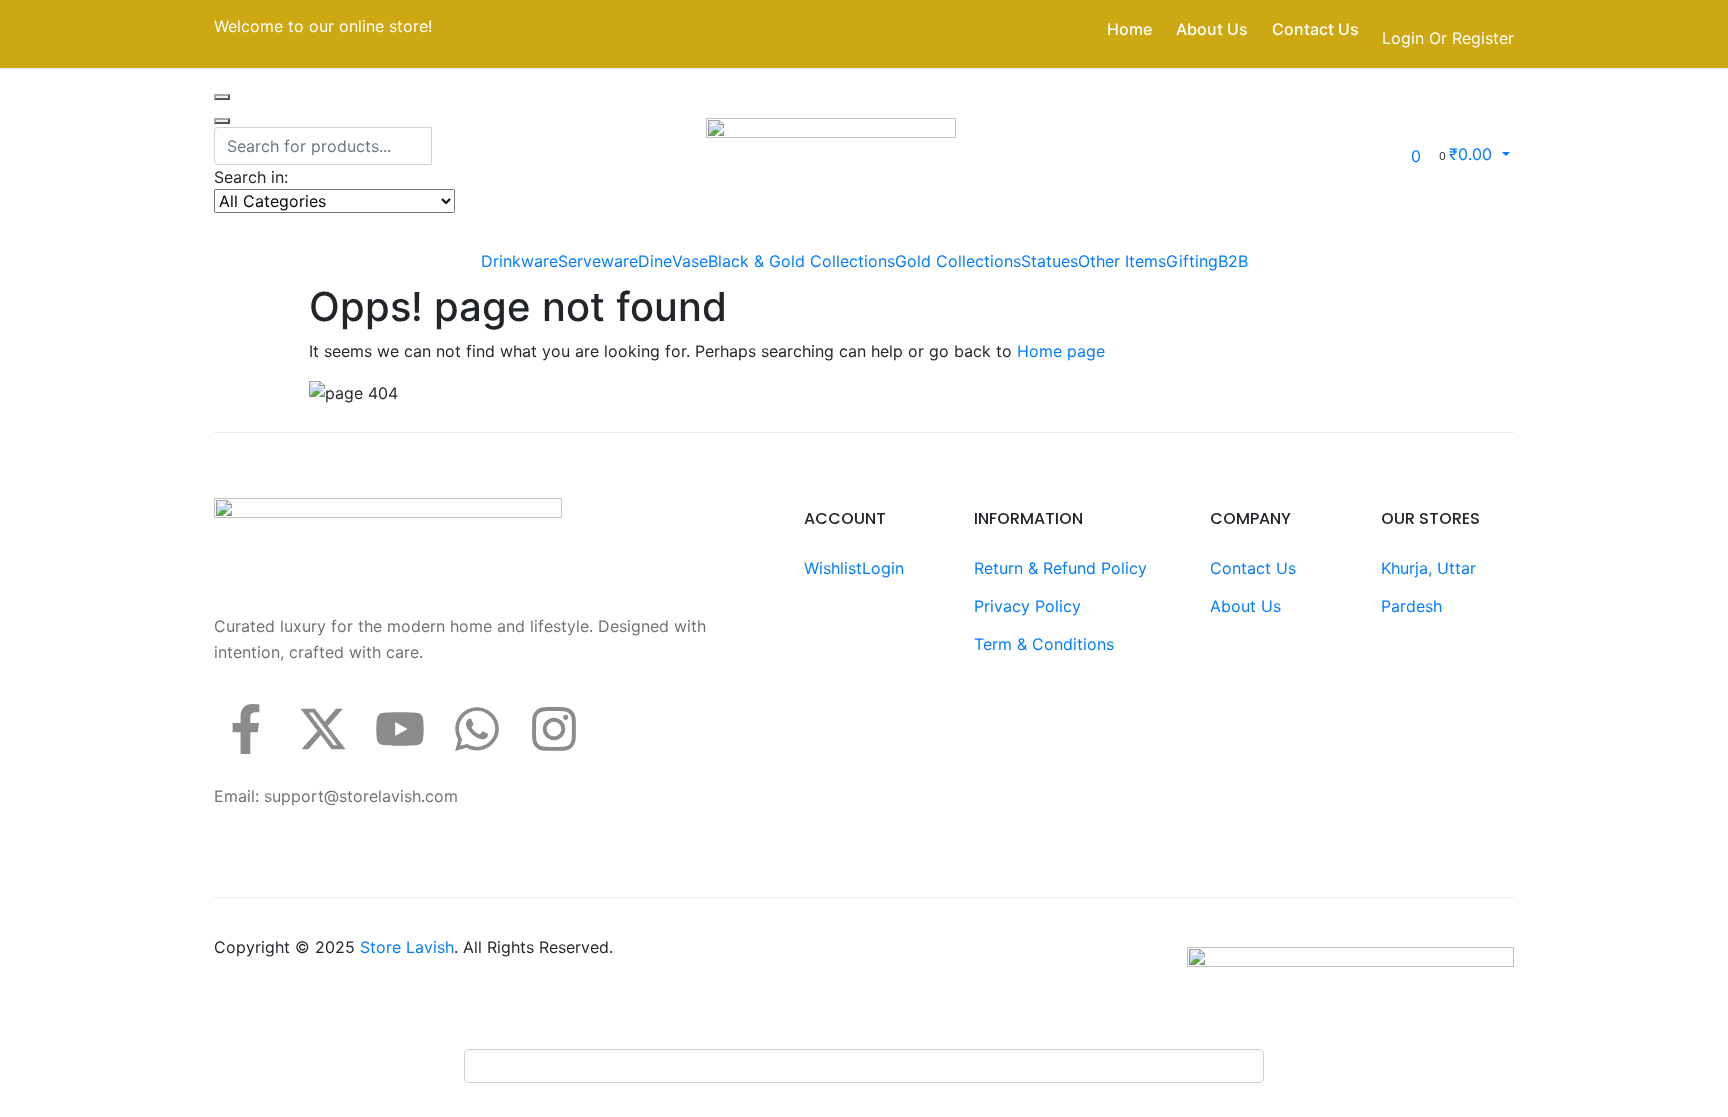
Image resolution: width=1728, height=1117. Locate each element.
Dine (655, 261)
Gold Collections (958, 261)
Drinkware (519, 261)
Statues (1049, 261)
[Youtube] (400, 729)
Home (1129, 29)
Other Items (1122, 261)
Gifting (1192, 261)
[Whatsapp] (477, 729)
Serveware (598, 261)
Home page (1061, 351)
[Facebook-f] (246, 729)
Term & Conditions (1044, 644)
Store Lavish (407, 947)
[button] (1474, 154)
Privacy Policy (1027, 606)
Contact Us (1315, 29)
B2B (1233, 261)
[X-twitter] (323, 729)
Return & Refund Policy (1060, 568)
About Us (1212, 29)
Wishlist (833, 568)
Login (883, 568)
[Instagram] (554, 729)
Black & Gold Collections (801, 261)
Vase (690, 261)
